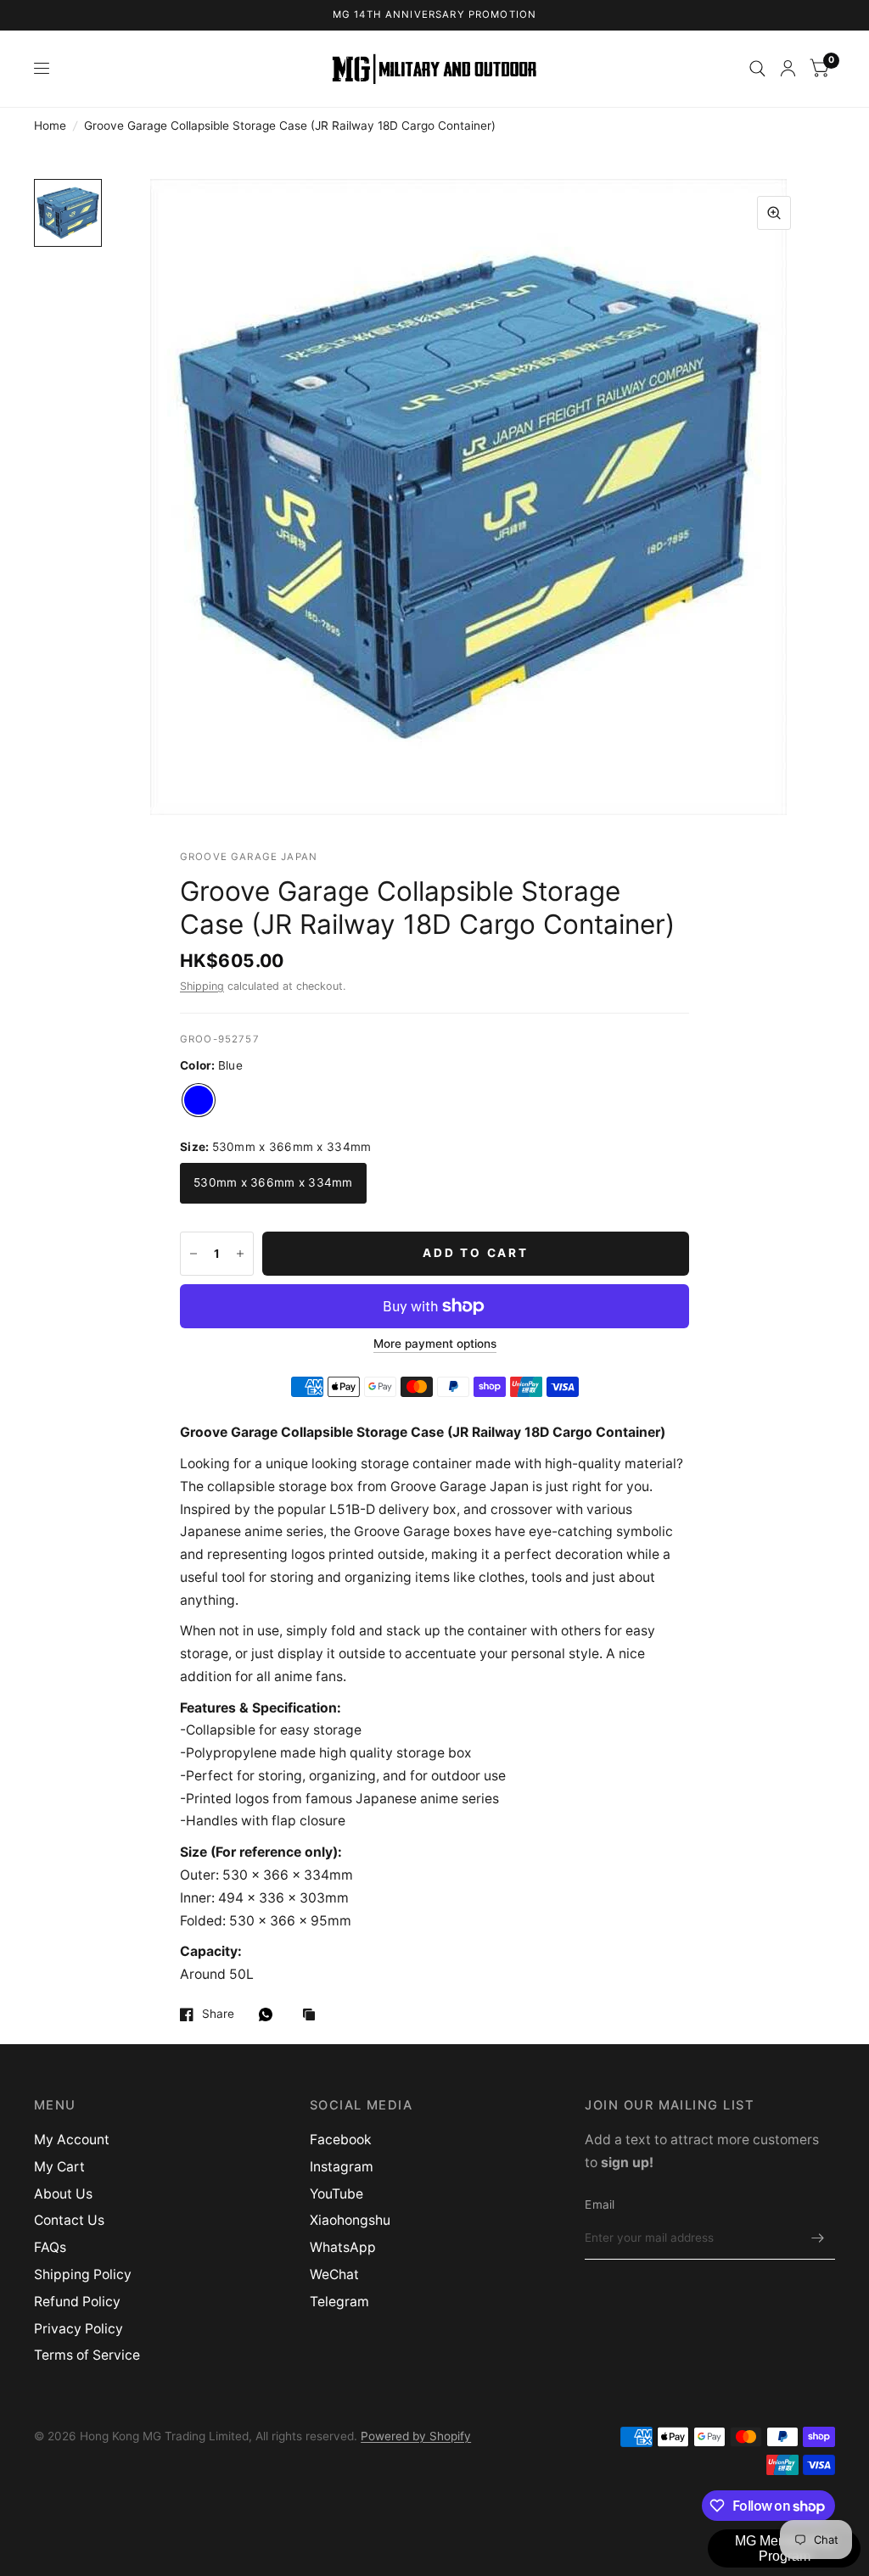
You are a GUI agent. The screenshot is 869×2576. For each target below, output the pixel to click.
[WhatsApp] (270, 2014)
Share (218, 2014)
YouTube (336, 2194)
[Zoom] (774, 213)
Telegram (339, 2302)
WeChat (334, 2274)
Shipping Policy (83, 2274)
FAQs (50, 2247)
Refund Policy (77, 2302)
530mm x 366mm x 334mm (273, 1182)
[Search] (757, 69)
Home (50, 126)
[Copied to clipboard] (313, 2016)
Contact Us (69, 2220)
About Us (63, 2194)
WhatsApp (343, 2247)
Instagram (342, 2167)
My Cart (59, 2167)
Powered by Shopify (416, 2436)
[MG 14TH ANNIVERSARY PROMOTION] (435, 15)
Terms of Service (87, 2355)
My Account (72, 2140)
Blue (199, 1100)
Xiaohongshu (350, 2220)
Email (600, 2204)
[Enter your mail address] (818, 2238)
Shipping (202, 986)
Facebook (341, 2140)
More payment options (435, 1344)
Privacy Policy (78, 2329)
